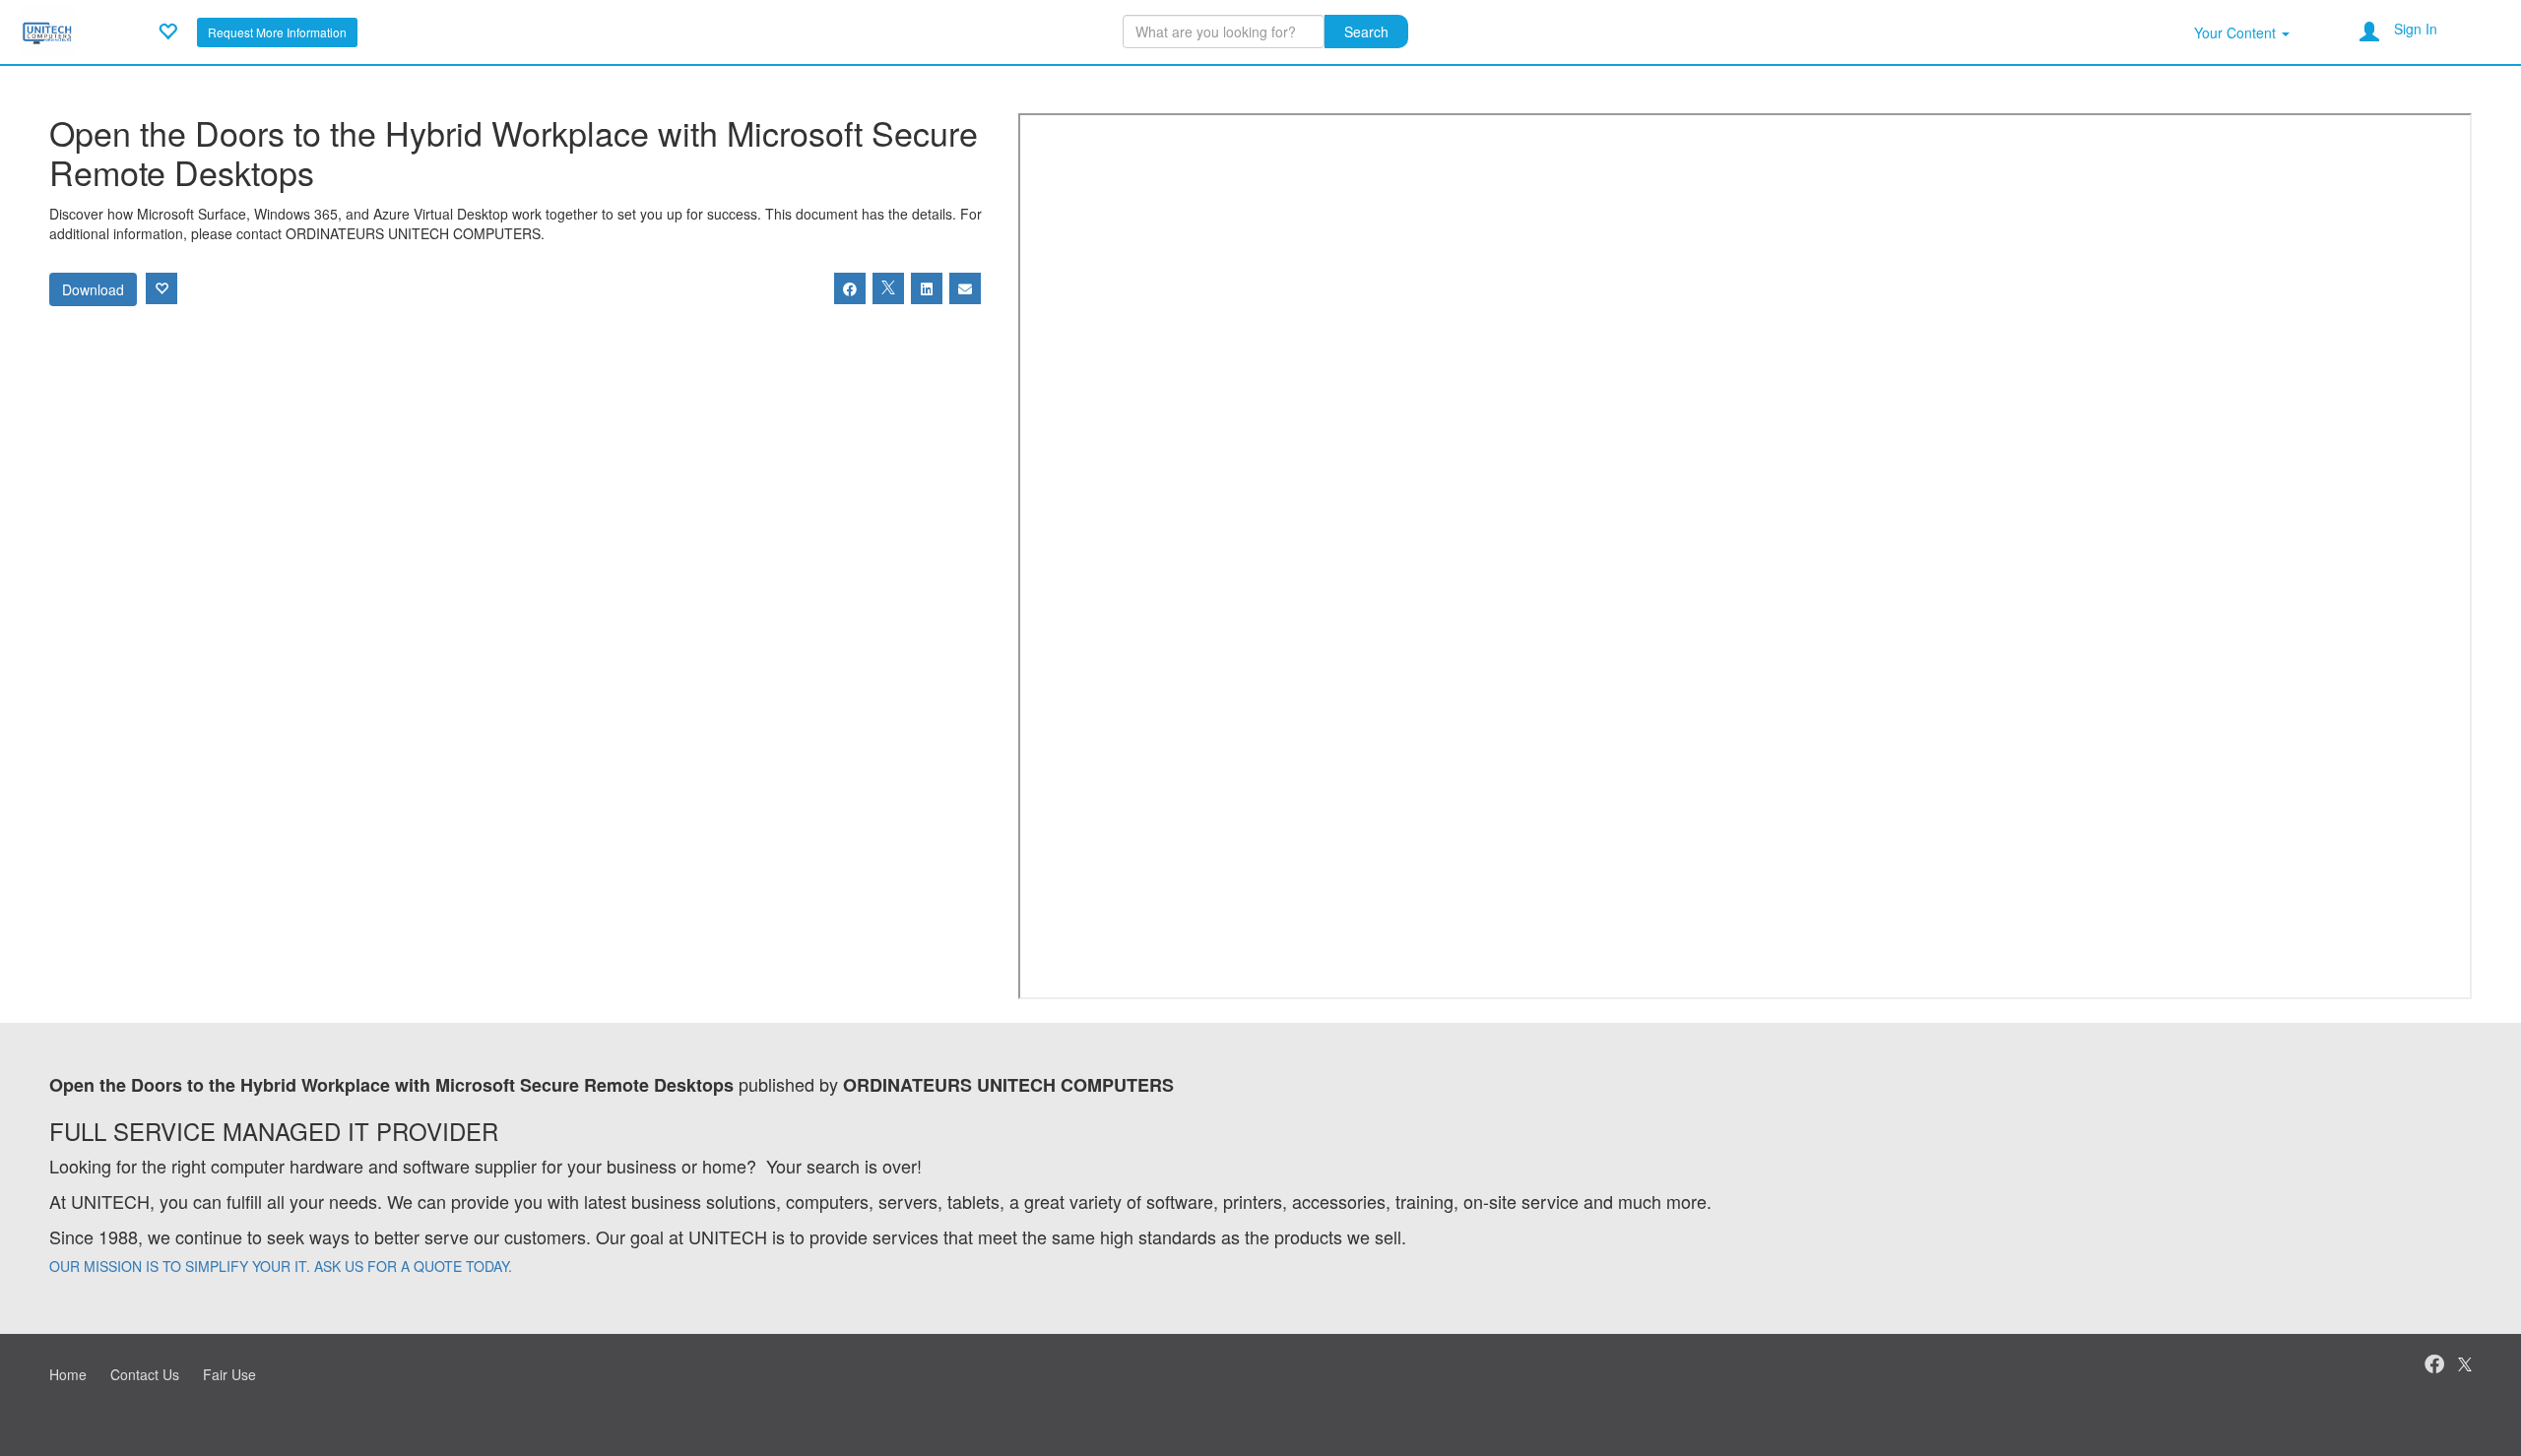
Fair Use (229, 1374)
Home (68, 1374)
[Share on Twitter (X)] (888, 288)
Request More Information (277, 32)
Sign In (2416, 29)
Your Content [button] (2237, 32)
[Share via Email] (965, 288)
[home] (47, 30)
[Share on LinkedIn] (927, 288)
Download (93, 289)
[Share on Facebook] (850, 288)
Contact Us (145, 1374)
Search (1366, 32)
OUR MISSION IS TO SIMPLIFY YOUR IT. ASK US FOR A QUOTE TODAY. (281, 1266)
